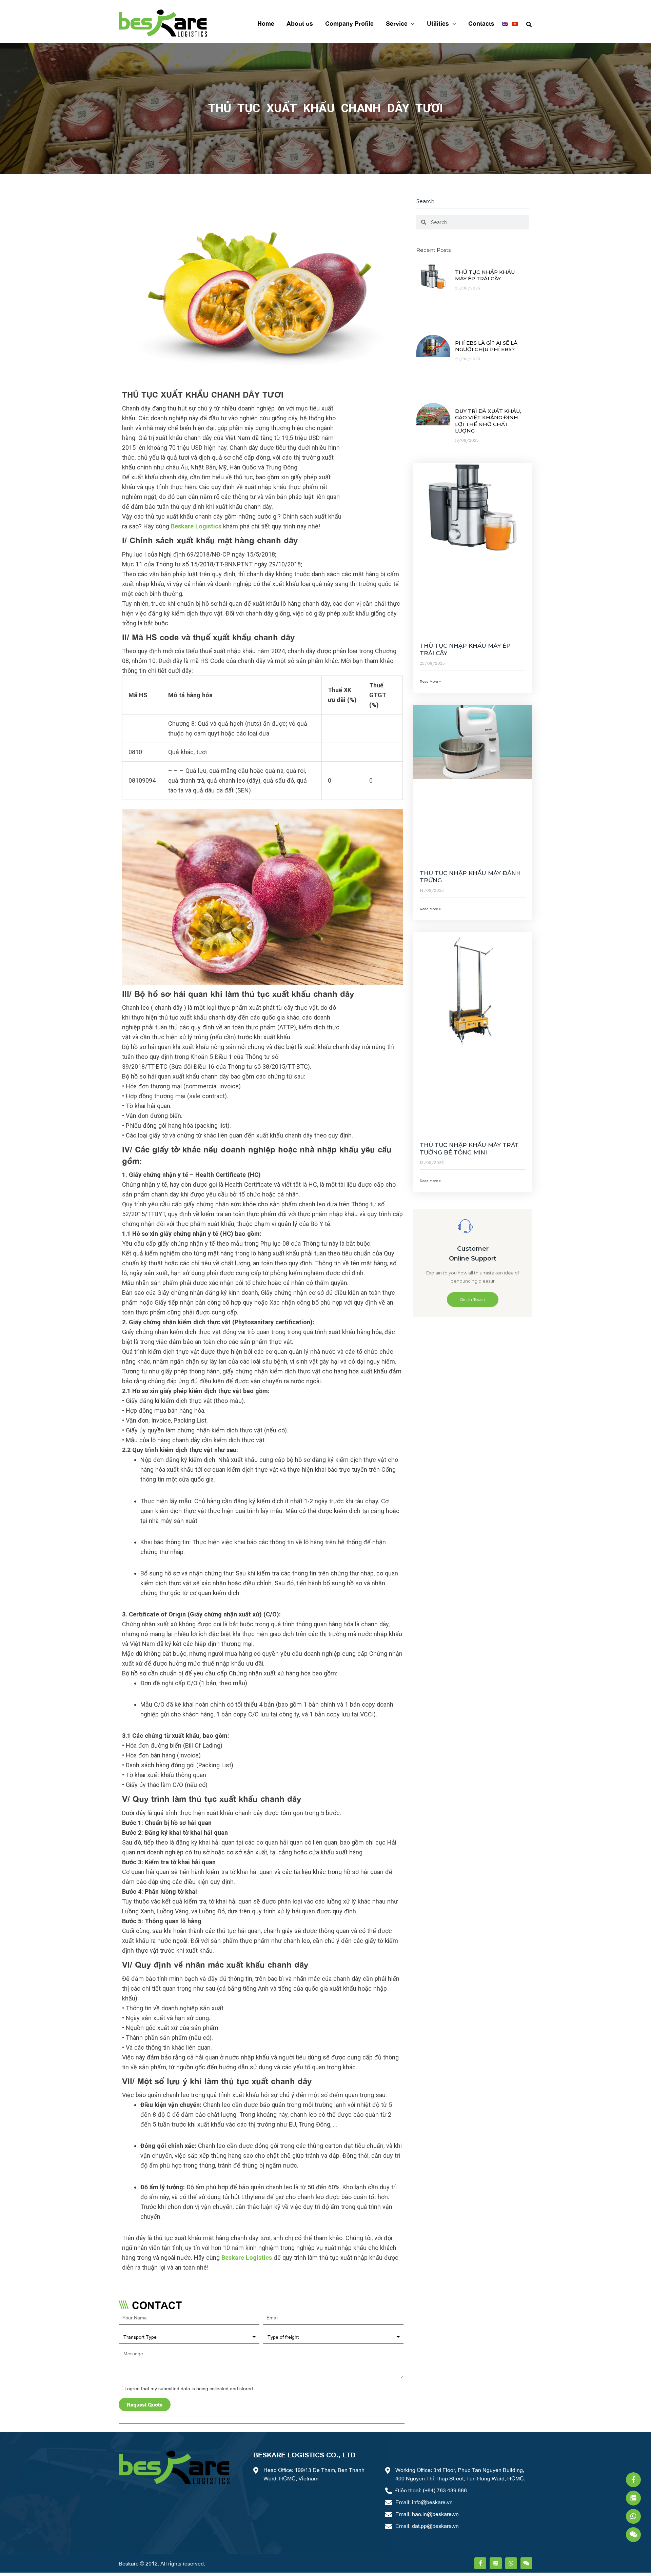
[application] (411, 23)
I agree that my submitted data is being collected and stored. (189, 2388)
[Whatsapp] (633, 2516)
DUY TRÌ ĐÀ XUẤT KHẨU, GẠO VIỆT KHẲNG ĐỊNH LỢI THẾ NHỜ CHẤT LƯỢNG (488, 421)
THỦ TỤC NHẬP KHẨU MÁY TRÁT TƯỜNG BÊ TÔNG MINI (469, 1149)
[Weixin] (633, 2535)
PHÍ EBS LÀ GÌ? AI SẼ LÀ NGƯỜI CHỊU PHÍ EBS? (486, 346)
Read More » (430, 681)
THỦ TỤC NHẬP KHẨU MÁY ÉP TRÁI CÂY (485, 275)
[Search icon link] (529, 23)
